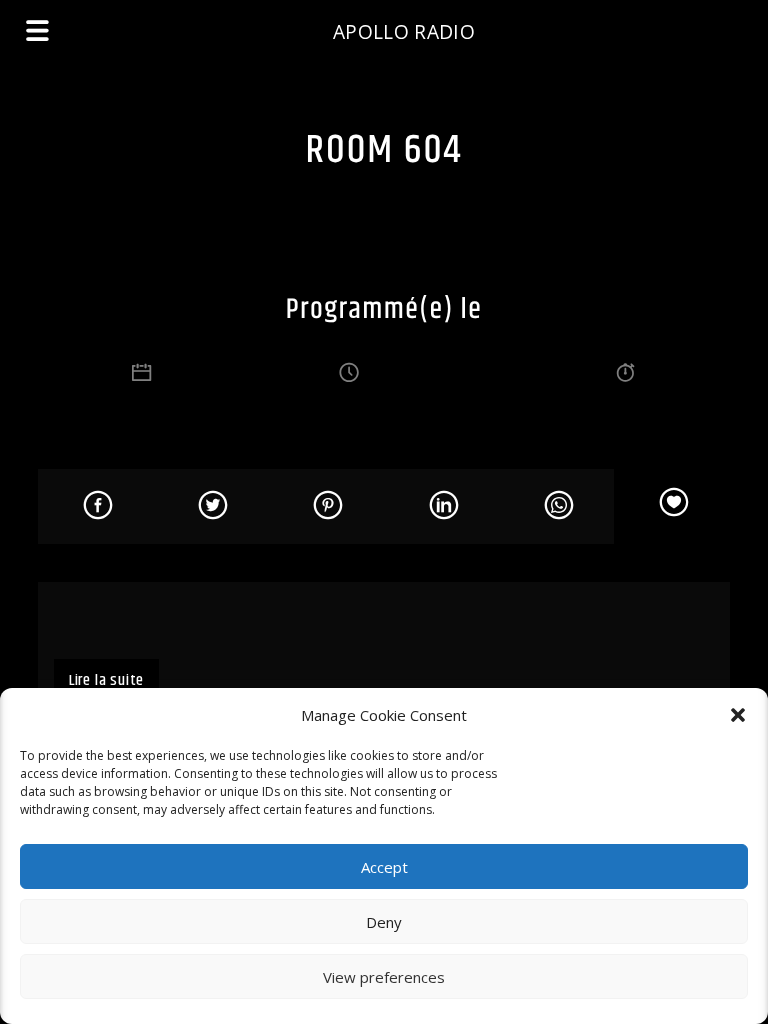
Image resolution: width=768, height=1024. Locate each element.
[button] (738, 715)
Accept (384, 867)
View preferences (384, 977)
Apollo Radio (404, 31)
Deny (384, 922)
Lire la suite (106, 680)
